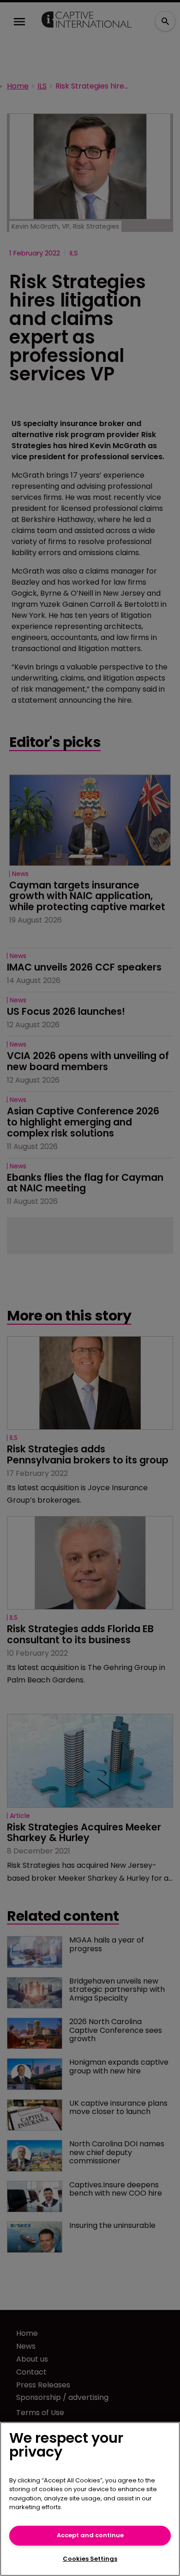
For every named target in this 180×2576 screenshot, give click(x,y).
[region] (90, 2499)
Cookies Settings (90, 2559)
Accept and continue (90, 2535)
